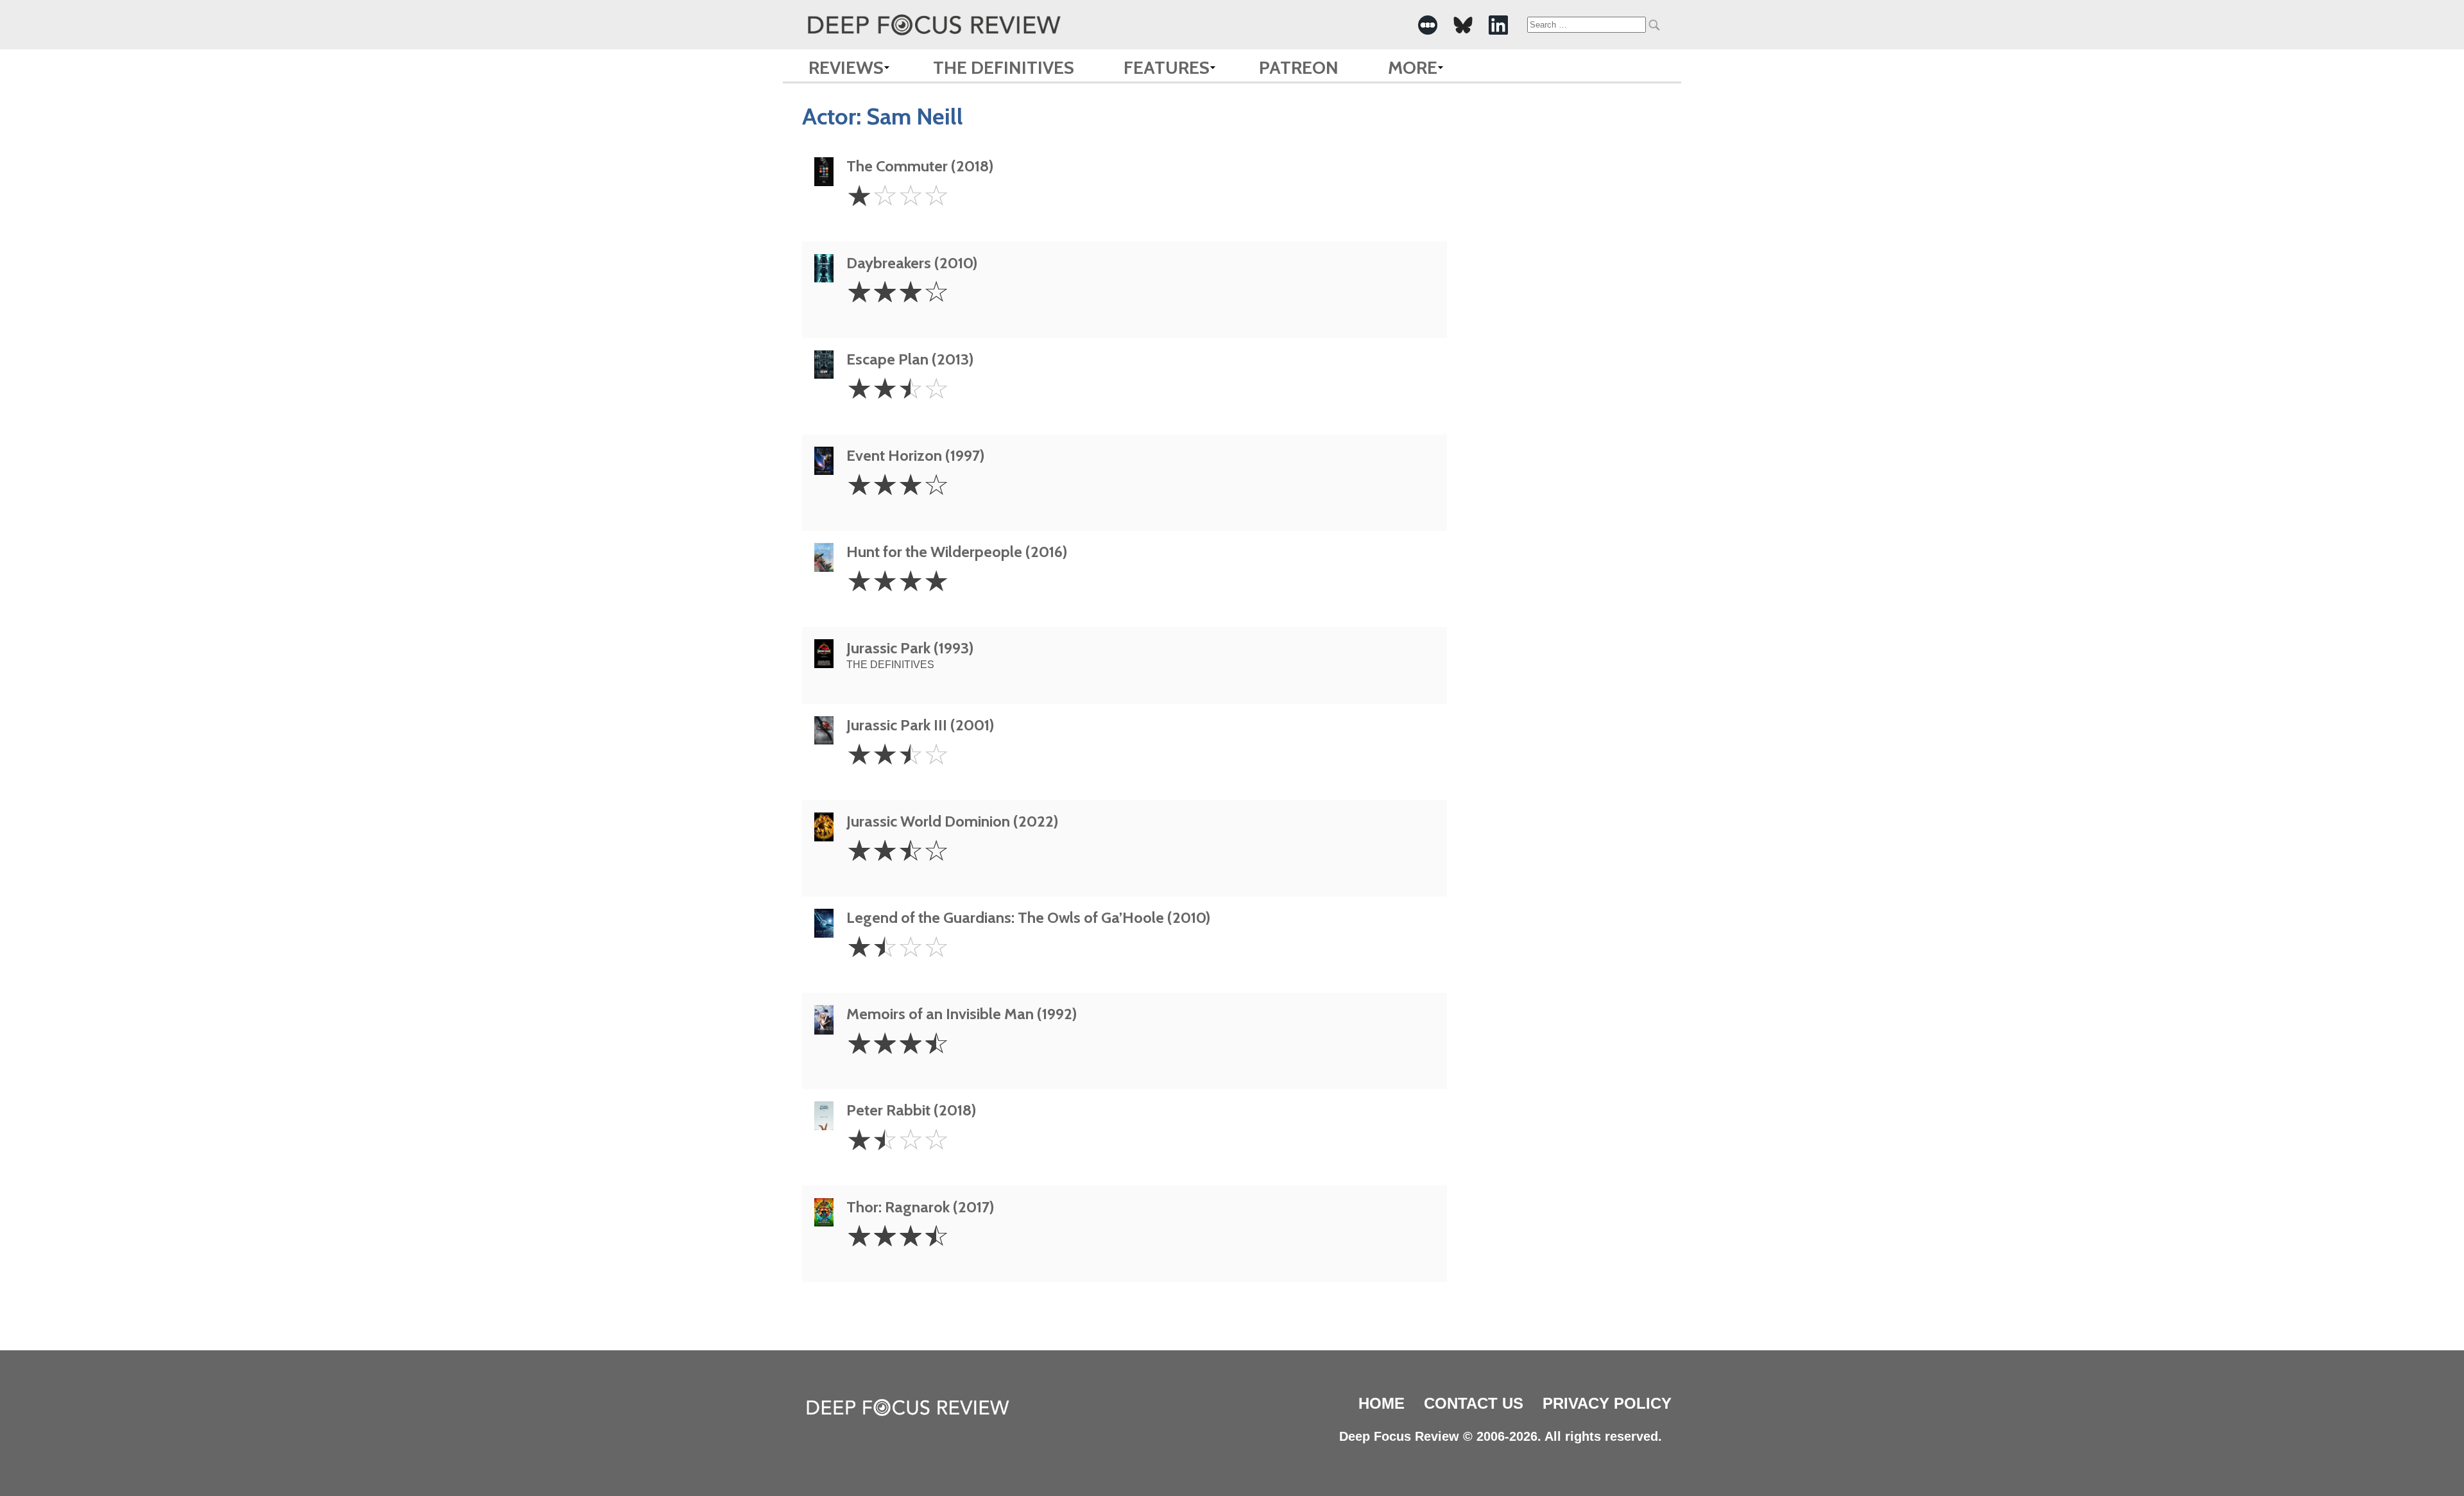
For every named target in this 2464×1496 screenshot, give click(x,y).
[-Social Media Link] (1428, 25)
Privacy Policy (1607, 1403)
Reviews (846, 67)
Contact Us (1474, 1403)
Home (1382, 1403)
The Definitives (1004, 67)
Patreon (1299, 67)
